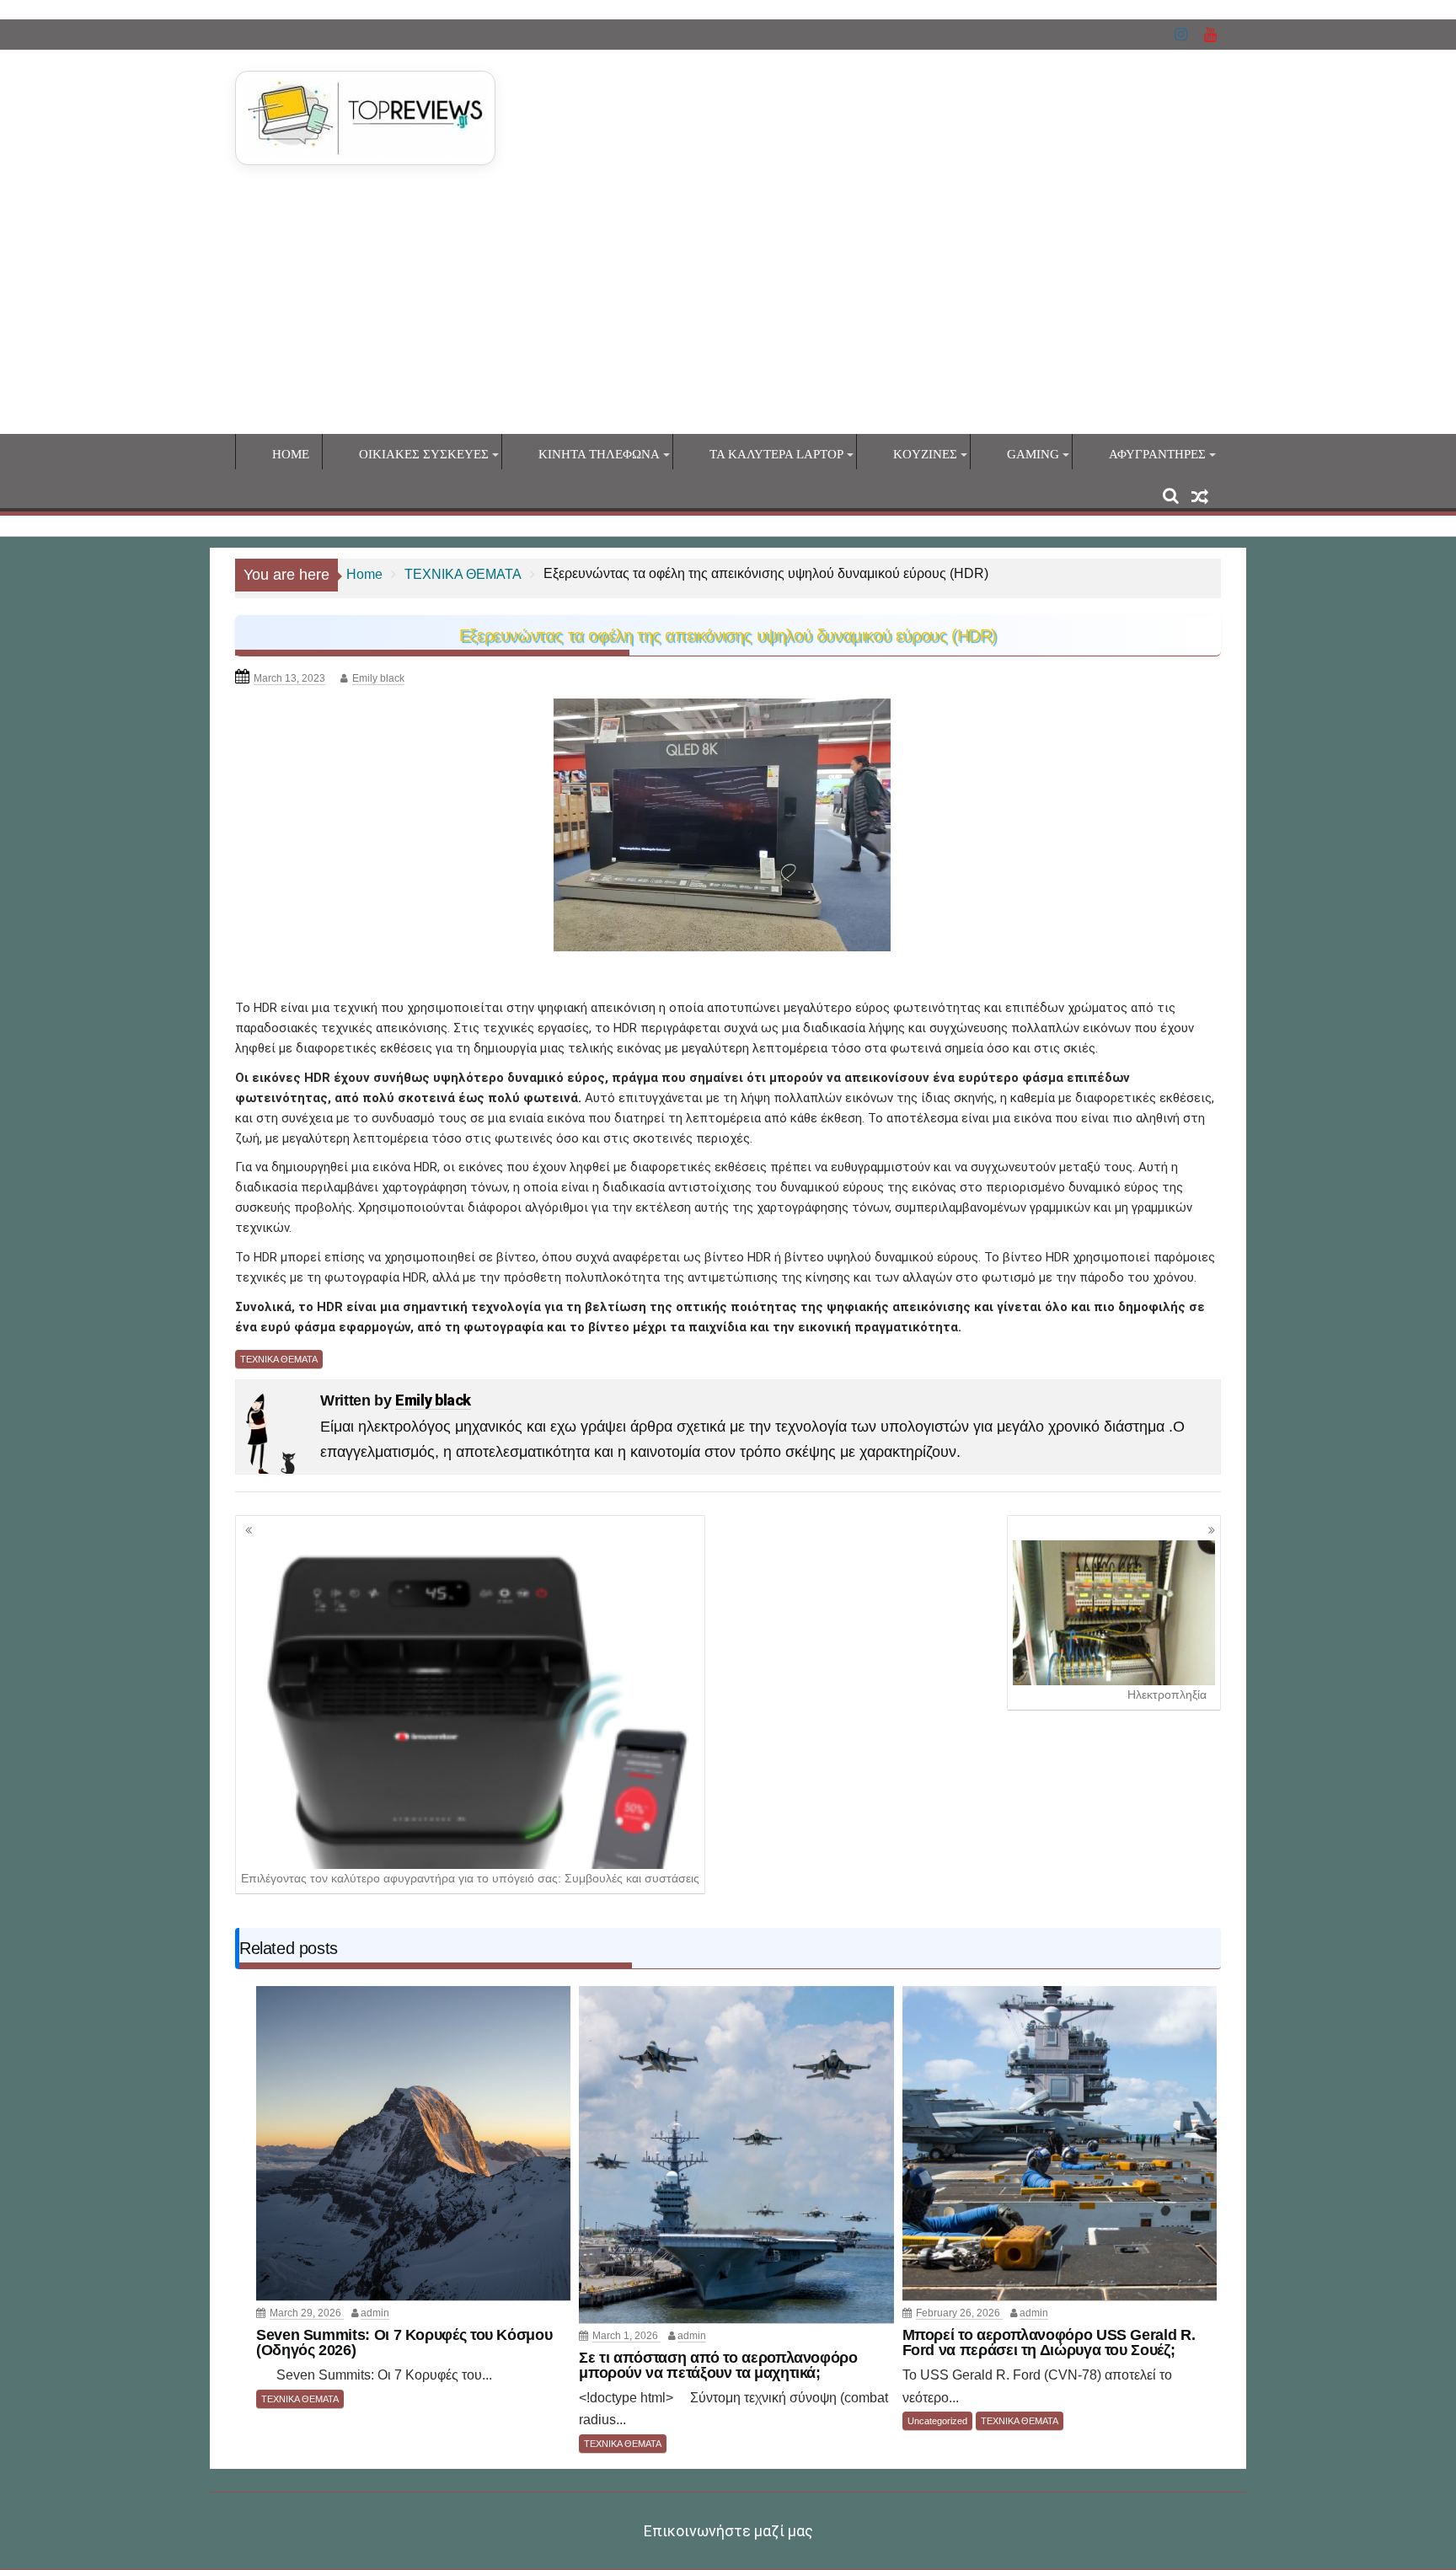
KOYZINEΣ (925, 454)
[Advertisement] (728, 308)
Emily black (378, 678)
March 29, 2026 (307, 2313)
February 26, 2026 (959, 2313)
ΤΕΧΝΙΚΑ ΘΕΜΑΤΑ (279, 1359)
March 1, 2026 (626, 2336)
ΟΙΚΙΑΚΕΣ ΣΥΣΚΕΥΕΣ (424, 454)
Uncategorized (937, 2421)
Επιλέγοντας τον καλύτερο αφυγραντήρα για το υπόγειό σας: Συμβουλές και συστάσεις (470, 1878)
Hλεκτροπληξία (1167, 1695)
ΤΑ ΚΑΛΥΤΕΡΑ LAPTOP (776, 454)
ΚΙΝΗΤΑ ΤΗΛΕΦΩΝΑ (599, 454)
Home (291, 454)
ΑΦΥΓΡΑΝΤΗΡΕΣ (1157, 454)
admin (375, 2313)
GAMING (1033, 454)
